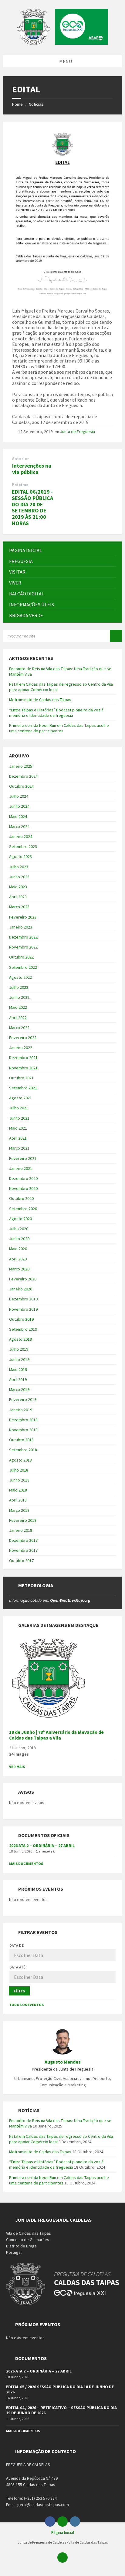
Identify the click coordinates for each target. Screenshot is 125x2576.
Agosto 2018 (20, 1460)
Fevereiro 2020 (23, 1279)
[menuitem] (62, 550)
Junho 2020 (19, 1239)
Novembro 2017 (23, 1550)
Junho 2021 (19, 1118)
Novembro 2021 (23, 1068)
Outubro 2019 (21, 1319)
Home (17, 104)
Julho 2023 (19, 867)
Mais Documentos (26, 1864)
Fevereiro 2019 (23, 1399)
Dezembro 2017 (23, 1540)
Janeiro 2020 (21, 1289)
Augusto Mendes (63, 2062)
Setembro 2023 (23, 846)
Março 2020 (19, 1269)
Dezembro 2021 (23, 1058)
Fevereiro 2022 (23, 1038)
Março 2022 (19, 1028)
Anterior (20, 459)
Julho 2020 (19, 1229)
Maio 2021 (18, 1128)
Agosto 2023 (20, 856)
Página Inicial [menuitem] (63, 2532)
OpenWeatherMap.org (70, 1600)
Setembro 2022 (23, 967)
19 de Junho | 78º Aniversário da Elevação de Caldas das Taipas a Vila (56, 1735)
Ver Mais (17, 1767)
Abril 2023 (18, 897)
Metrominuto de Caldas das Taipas (40, 700)
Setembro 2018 (23, 1450)
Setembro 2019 (23, 1329)
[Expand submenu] (111, 561)
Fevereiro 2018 (23, 1520)
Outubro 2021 (21, 1078)
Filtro (19, 1991)
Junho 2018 (19, 1480)
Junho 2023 (19, 877)
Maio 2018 (18, 1490)
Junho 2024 (19, 806)
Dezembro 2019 (23, 1299)
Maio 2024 (18, 816)
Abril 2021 (18, 1138)
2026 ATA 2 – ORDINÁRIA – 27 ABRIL (42, 1846)
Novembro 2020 (23, 1188)
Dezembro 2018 (23, 1420)
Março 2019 (19, 1389)
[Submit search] (116, 636)
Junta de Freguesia (78, 432)
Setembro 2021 (23, 1088)
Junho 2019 (19, 1359)
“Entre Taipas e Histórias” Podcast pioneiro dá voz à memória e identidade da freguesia (56, 713)
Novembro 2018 (23, 1430)
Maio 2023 (18, 887)
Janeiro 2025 (21, 766)
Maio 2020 (18, 1249)
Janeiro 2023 (21, 927)
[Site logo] (62, 43)
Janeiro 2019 (21, 1410)
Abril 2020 (18, 1259)
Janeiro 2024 (21, 836)
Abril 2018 (18, 1500)
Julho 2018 (19, 1470)
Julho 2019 (19, 1349)
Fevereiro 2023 (23, 917)
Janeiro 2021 (21, 1168)
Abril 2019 (18, 1379)
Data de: (17, 1945)
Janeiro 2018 (21, 1530)
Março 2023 (19, 907)
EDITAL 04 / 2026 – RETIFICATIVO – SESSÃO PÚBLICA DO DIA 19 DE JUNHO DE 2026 (61, 2410)
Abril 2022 (18, 1018)
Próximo (20, 485)
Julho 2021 (19, 1108)
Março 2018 (19, 1510)
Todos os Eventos (26, 2005)
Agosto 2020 (20, 1219)
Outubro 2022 (21, 957)
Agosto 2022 (20, 977)
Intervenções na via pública (32, 469)
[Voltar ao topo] (62, 2558)
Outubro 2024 (21, 786)
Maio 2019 (18, 1369)
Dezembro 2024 (23, 776)
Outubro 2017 (21, 1561)
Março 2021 (19, 1148)
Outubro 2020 (21, 1198)
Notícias (36, 104)
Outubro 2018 (21, 1440)
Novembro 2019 (23, 1309)
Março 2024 (19, 826)
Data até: (18, 1967)
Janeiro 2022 (21, 1048)
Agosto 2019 (20, 1339)
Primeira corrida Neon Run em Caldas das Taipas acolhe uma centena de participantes (59, 728)
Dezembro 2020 (23, 1178)
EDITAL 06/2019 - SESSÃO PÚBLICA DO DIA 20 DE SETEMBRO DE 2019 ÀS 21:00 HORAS (32, 507)
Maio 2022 (18, 1007)
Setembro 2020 (23, 1209)
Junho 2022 (19, 997)
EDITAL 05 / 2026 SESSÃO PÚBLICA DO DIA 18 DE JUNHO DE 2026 (60, 2389)
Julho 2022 (19, 987)
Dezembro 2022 (23, 937)
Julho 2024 (19, 796)
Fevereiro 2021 (23, 1158)
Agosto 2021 (20, 1098)
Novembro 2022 (23, 947)
